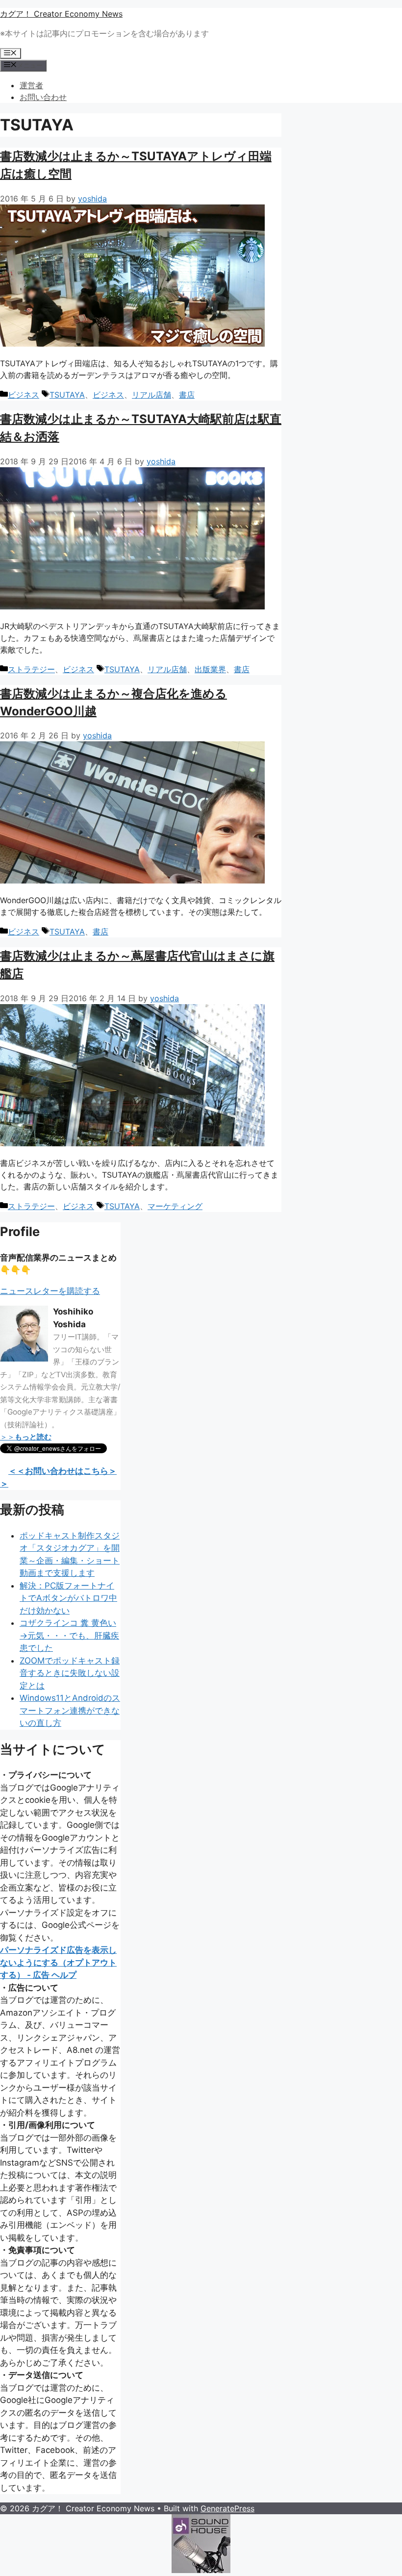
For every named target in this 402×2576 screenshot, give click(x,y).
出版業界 (210, 669)
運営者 (31, 85)
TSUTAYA (67, 395)
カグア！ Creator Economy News (61, 14)
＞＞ (26, 1437)
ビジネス (24, 395)
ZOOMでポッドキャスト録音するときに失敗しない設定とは (70, 1673)
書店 (187, 395)
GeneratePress (227, 2508)
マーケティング (175, 1206)
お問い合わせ (43, 97)
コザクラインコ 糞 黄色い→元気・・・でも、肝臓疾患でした (69, 1635)
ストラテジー (31, 669)
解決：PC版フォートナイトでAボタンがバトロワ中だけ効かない (68, 1598)
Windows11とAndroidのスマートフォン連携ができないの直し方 (70, 1710)
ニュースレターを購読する (50, 1291)
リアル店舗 (151, 395)
